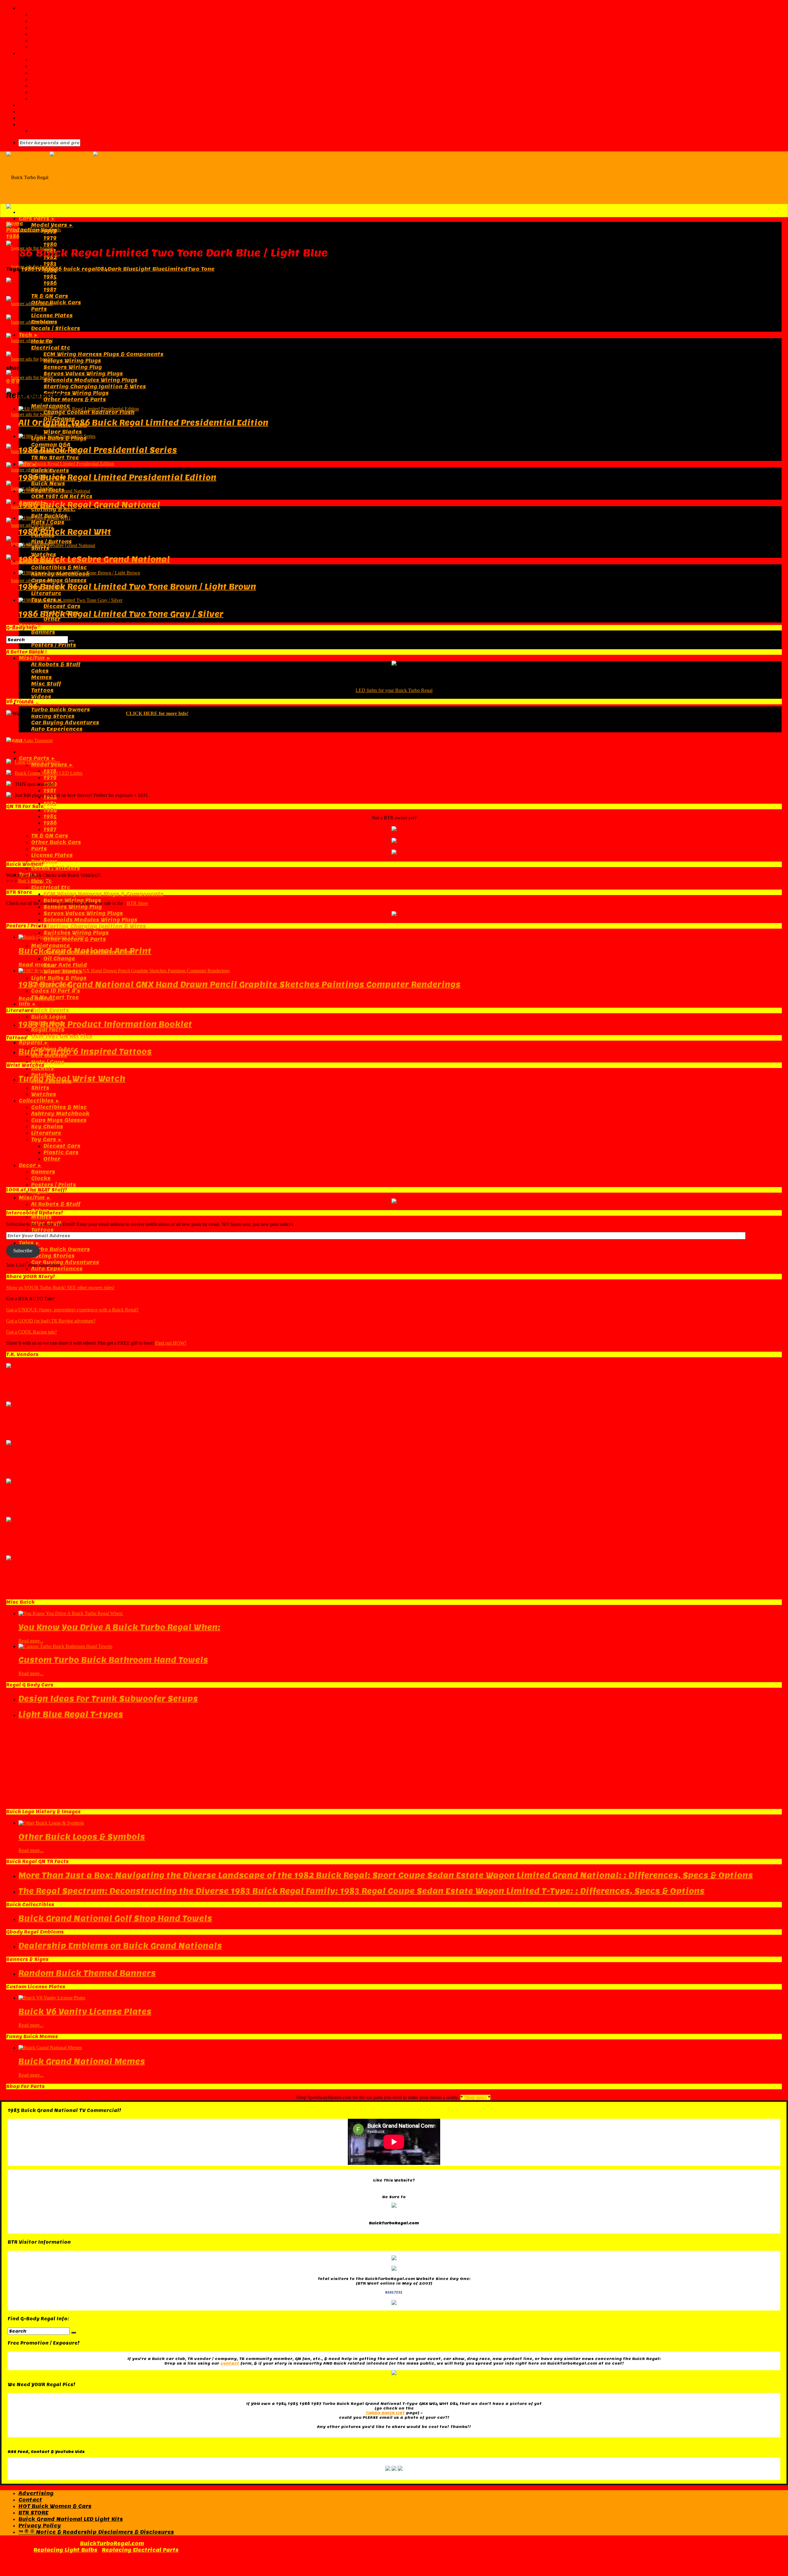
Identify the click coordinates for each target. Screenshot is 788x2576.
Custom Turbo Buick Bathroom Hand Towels (113, 1660)
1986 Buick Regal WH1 (65, 532)
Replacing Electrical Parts (140, 2550)
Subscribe (23, 1251)
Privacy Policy (40, 2526)
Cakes (40, 671)
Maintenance (50, 946)
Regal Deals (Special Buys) (69, 131)
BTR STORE (33, 2513)
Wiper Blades (63, 432)
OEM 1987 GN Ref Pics (62, 496)
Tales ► (29, 1243)
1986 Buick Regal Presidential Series (98, 450)
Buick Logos (49, 1017)
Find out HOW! (171, 1343)
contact (230, 2363)
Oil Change (59, 959)
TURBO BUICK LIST (385, 2413)
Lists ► (29, 53)
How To (42, 341)
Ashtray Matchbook (60, 1114)
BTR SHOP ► (36, 124)
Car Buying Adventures (65, 723)
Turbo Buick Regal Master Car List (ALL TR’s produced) (110, 60)
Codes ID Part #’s (56, 991)
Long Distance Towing (37, 762)
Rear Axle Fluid (65, 965)
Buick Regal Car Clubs (63, 73)
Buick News (48, 484)
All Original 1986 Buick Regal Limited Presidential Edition (143, 423)
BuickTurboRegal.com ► (54, 8)
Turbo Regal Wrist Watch (72, 1079)
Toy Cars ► (47, 1140)
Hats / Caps (48, 522)
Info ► (28, 1004)
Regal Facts (48, 1030)
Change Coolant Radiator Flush (89, 412)
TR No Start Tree (55, 458)
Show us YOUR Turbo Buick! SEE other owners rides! (60, 1288)
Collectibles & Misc (59, 568)
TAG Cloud (45, 47)
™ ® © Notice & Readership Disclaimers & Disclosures (96, 2532)
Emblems (44, 322)
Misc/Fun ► (35, 658)
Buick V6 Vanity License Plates (85, 2012)
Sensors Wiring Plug (73, 367)
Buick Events (50, 471)
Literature (46, 593)
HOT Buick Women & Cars (55, 2506)
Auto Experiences (57, 729)
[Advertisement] (394, 315)
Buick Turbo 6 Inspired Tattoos (85, 1052)
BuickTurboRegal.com (112, 2544)
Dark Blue (122, 269)
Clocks (41, 1178)
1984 (50, 810)
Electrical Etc (51, 348)
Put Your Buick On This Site (71, 40)
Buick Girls (30, 881)
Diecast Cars (62, 606)
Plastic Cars (61, 1152)
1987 (50, 290)
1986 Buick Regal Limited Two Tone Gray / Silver (121, 614)
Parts (39, 309)
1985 (50, 277)
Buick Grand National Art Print (85, 951)
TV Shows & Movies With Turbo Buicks (86, 79)
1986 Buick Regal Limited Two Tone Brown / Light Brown (137, 587)
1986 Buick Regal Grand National (89, 505)
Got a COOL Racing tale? (32, 1332)
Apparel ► (34, 1043)
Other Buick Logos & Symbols (82, 1837)
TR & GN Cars (50, 296)
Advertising (48, 21)
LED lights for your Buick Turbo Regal (394, 690)
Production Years (32, 230)
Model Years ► (52, 225)
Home (15, 224)
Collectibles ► (39, 1101)
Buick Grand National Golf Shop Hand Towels (115, 1918)
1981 (50, 791)
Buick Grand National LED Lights (49, 773)
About (40, 15)
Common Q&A (51, 445)
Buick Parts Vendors (48, 105)
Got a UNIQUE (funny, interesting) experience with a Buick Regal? (72, 1310)
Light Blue (150, 269)
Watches (44, 1094)
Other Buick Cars (56, 303)
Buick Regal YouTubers (64, 86)
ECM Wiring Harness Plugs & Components (103, 354)
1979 (50, 238)
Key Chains (47, 1127)
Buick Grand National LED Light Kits (71, 2519)
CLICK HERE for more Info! (157, 713)
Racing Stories (53, 716)
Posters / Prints (54, 645)
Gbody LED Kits (40, 118)
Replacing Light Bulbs (65, 2550)
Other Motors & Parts (75, 400)
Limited (176, 269)
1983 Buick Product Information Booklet (105, 1024)
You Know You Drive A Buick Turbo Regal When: (119, 1627)
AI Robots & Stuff (56, 664)
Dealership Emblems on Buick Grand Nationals (120, 1946)
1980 (50, 244)
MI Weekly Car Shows (62, 99)
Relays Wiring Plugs (72, 361)
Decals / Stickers (56, 328)
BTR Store (137, 903)
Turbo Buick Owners (60, 710)
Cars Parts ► (37, 219)
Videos (41, 697)
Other (52, 619)
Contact (43, 28)
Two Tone (201, 269)
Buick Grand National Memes (82, 2061)
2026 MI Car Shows (59, 92)
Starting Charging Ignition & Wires (95, 387)
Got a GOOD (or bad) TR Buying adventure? (51, 1321)
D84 (102, 269)
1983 (50, 264)
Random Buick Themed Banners (87, 1973)
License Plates (52, 316)
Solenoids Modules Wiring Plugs (90, 380)
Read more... (37, 965)
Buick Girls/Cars (42, 112)
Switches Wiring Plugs (76, 393)
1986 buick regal (73, 269)
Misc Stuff (46, 684)
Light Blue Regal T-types (71, 1714)
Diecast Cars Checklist (64, 66)
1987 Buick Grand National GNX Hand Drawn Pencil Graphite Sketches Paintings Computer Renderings (239, 984)
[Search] (72, 641)
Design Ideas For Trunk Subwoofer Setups (108, 1699)
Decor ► (30, 1165)
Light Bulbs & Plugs (59, 978)
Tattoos (42, 690)
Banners (43, 632)
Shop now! (475, 2097)
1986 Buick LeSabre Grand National (94, 559)
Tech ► (29, 335)
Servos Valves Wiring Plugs (83, 374)
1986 (50, 283)
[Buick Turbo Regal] (92, 177)
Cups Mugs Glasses (59, 580)
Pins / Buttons (51, 542)
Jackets (42, 1068)
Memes (41, 677)
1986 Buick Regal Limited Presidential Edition (117, 477)
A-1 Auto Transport (34, 740)
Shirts (40, 1088)
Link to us (45, 34)
